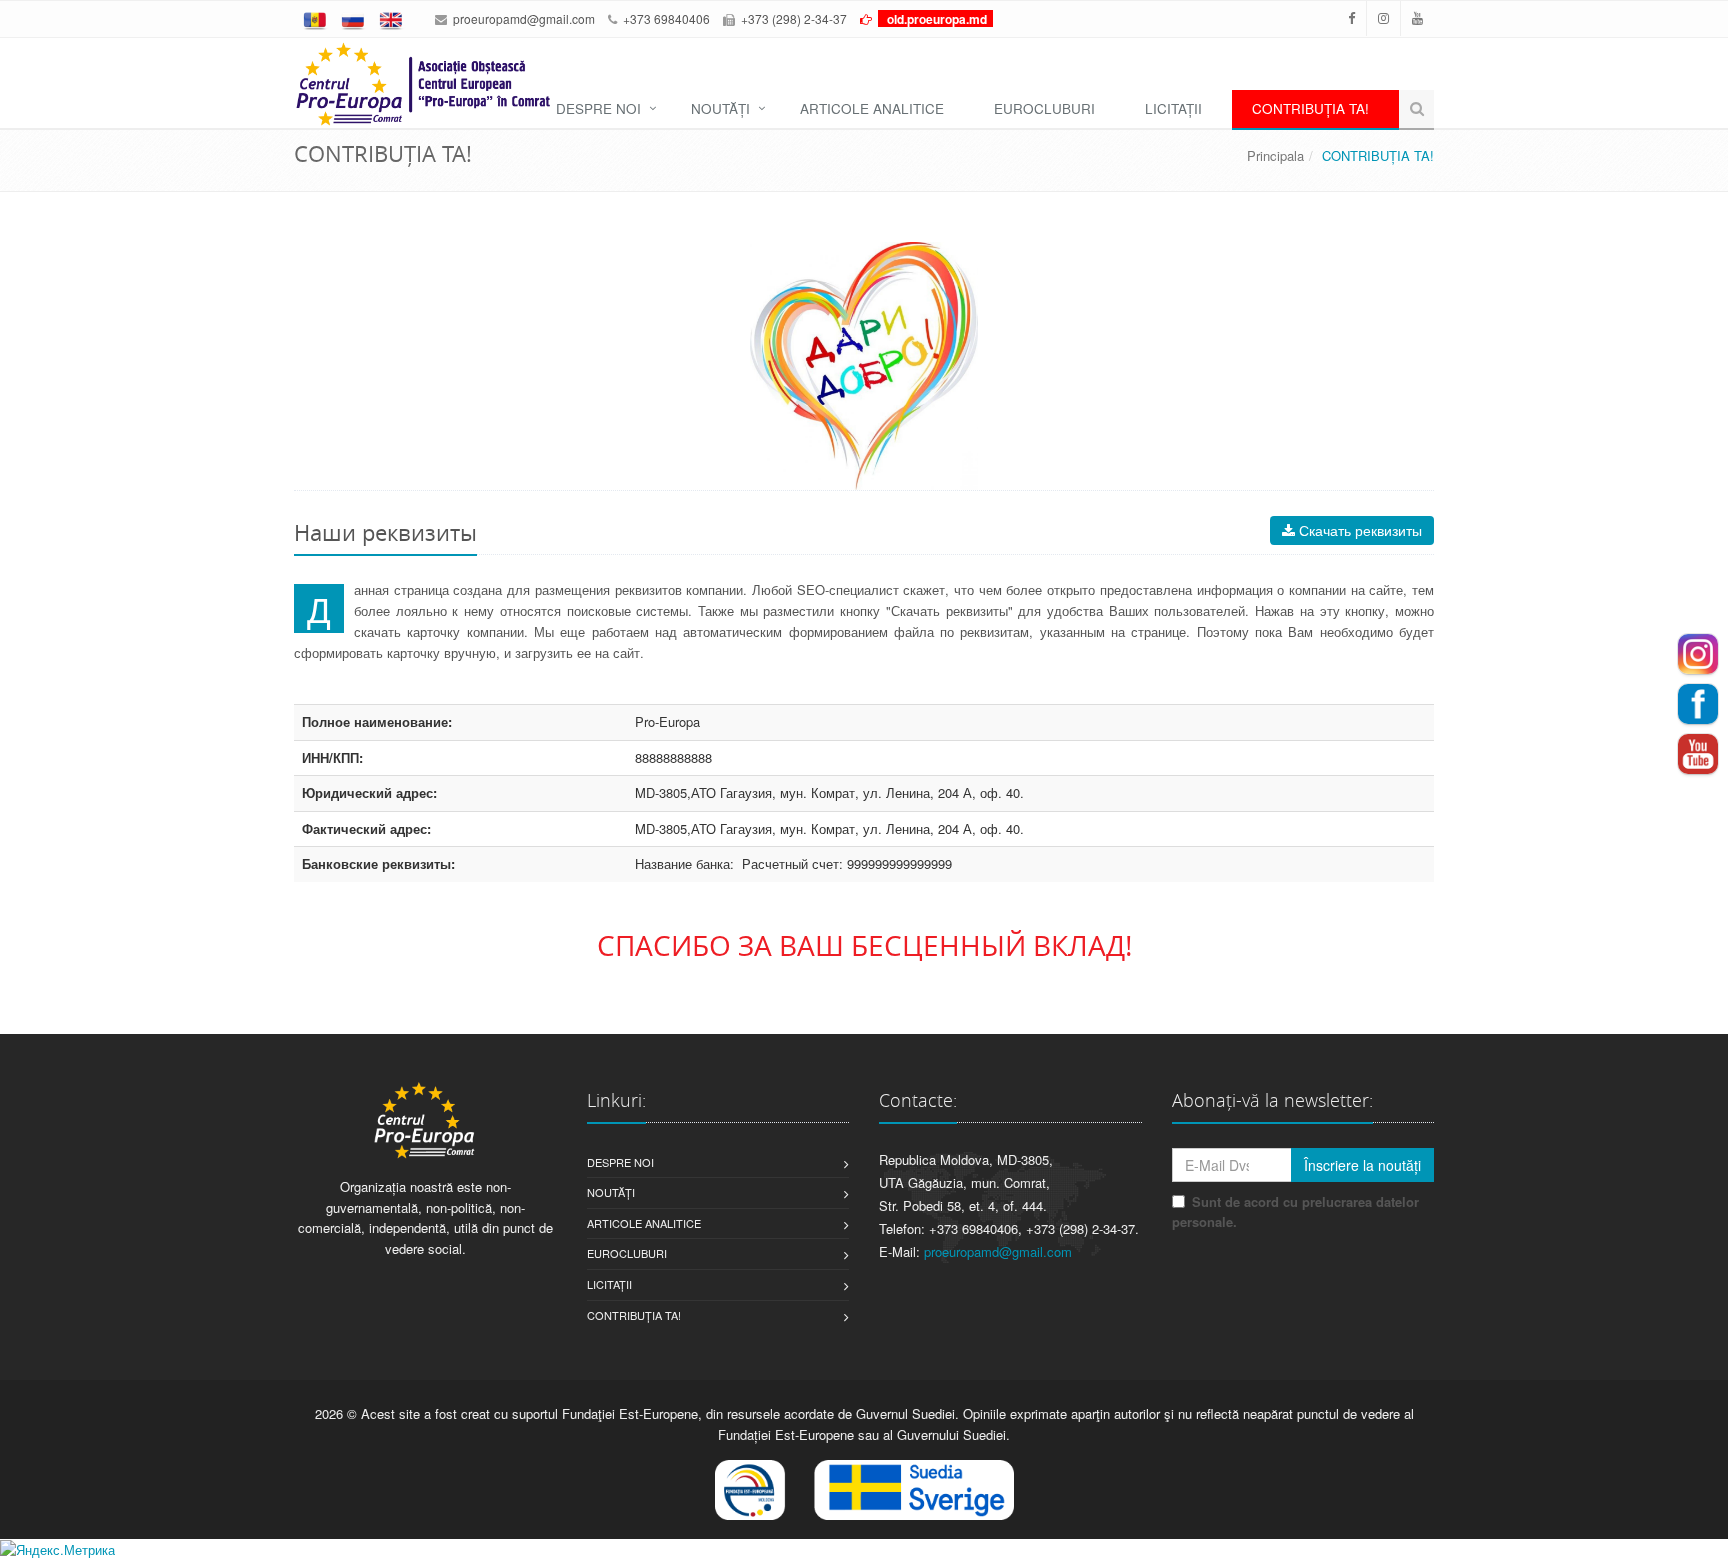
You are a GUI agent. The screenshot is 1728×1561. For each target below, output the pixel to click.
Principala (1275, 155)
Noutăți (611, 1192)
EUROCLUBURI (1044, 108)
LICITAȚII (1173, 108)
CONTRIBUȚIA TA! (1310, 108)
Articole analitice (644, 1223)
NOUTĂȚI (720, 108)
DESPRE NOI (598, 108)
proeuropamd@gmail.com (524, 18)
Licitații (609, 1284)
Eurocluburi (627, 1253)
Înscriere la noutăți (1362, 1165)
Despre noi (620, 1162)
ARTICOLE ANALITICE (872, 108)
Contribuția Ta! (634, 1315)
